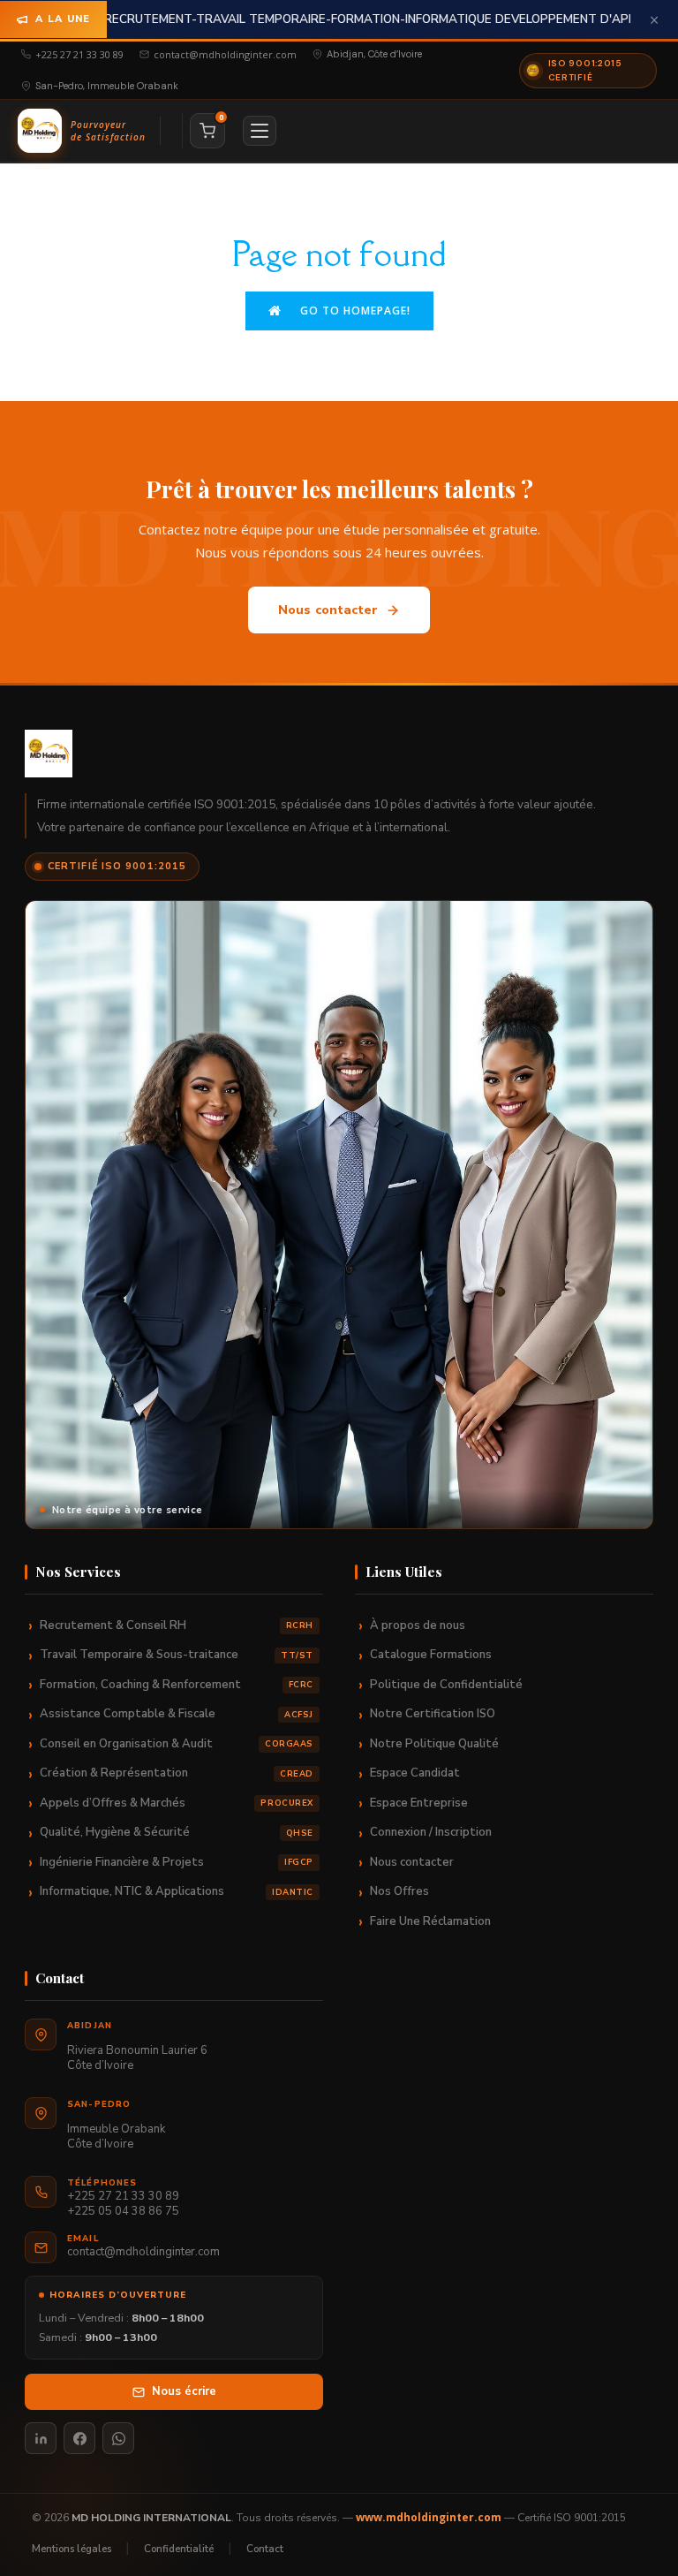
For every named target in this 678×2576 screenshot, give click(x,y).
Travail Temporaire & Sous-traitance (177, 1655)
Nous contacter (328, 610)
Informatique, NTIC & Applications (177, 1891)
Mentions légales (72, 2549)
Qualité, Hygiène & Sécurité (177, 1832)
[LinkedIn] (41, 2438)
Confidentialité (179, 2549)
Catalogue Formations (431, 1655)
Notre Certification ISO (433, 1714)
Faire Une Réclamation (430, 1921)
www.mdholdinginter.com (429, 2517)
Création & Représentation (177, 1773)
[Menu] (260, 131)
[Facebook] (79, 2438)
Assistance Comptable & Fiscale (177, 1714)
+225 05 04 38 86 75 (123, 2212)
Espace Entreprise (419, 1803)
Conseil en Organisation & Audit (177, 1744)
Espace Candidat (415, 1773)
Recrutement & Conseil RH (177, 1625)
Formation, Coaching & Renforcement (177, 1685)
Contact (265, 2549)
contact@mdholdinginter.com (225, 54)
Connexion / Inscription (431, 1832)
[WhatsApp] (118, 2438)
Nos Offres (399, 1891)
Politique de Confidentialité (446, 1685)
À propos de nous (418, 1625)
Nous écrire (184, 2391)
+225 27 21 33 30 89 (79, 54)
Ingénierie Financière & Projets (177, 1862)
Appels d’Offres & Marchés (177, 1803)
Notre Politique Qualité (434, 1744)
